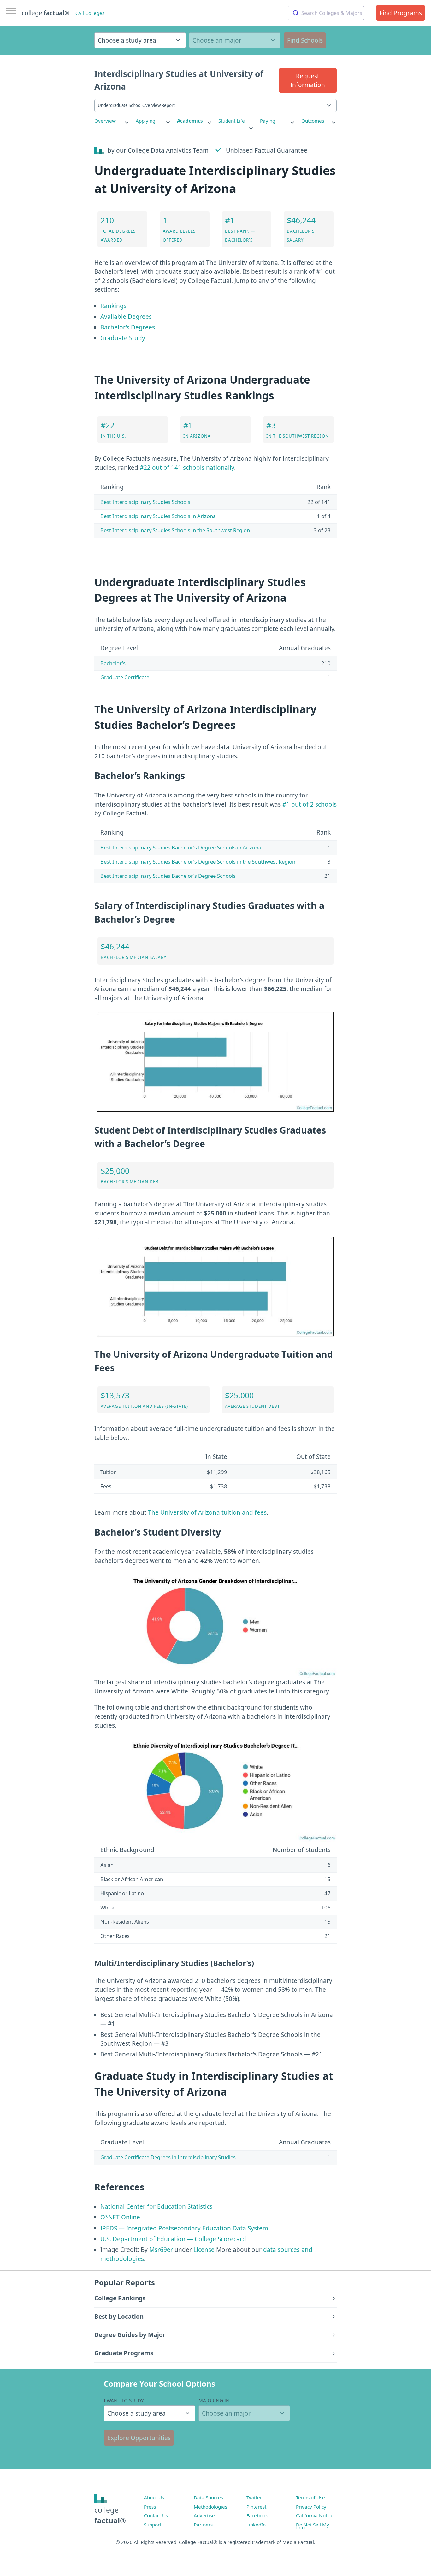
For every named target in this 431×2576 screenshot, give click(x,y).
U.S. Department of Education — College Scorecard (173, 2239)
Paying (268, 121)
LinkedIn (256, 2525)
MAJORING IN (214, 2400)
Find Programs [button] (401, 13)
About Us (154, 2497)
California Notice (315, 2515)
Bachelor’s (113, 663)
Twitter (254, 2497)
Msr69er (161, 2250)
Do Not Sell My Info (313, 2526)
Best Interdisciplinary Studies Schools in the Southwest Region (175, 530)
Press (150, 2507)
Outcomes (313, 121)
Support (153, 2525)
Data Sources (208, 2497)
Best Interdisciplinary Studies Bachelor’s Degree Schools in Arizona (181, 847)
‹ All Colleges (90, 13)
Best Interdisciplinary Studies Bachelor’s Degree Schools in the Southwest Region (198, 862)
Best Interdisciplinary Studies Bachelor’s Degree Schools (168, 876)
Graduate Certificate (125, 677)
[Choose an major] (235, 40)
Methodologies (210, 2507)
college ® (46, 13)
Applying (145, 121)
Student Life (232, 121)
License (204, 2250)
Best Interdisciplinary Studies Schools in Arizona (158, 516)
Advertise (204, 2515)
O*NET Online (120, 2217)
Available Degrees (126, 317)
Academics (190, 121)
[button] (308, 80)
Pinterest (256, 2507)
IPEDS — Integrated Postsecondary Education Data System (184, 2228)
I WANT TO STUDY (124, 2400)
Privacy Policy (311, 2507)
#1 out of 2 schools (310, 804)
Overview (105, 121)
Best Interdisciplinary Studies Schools (145, 502)
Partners (203, 2525)
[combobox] (326, 13)
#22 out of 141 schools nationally (187, 468)
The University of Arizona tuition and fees (207, 1512)
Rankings (113, 306)
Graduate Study (123, 338)
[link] (112, 121)
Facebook (257, 2515)
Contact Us (156, 2515)
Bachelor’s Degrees (128, 327)
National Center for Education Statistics (156, 2206)
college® (110, 2515)
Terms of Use (310, 2497)
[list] (112, 121)
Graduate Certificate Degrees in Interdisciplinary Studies (168, 2157)
